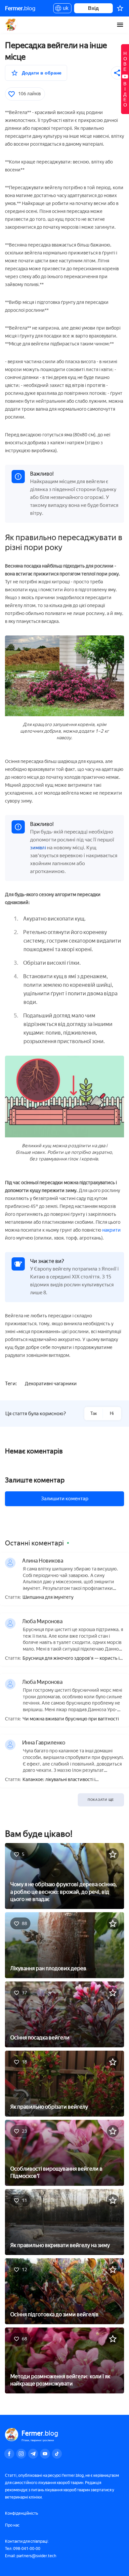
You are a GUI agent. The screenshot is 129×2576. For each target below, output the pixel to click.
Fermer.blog (11, 25)
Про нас (12, 2525)
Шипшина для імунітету (48, 1597)
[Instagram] (21, 2454)
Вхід (93, 8)
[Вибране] (120, 8)
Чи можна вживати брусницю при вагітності (71, 1719)
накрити (111, 1230)
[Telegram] (33, 2454)
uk (64, 9)
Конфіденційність (21, 2513)
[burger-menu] (120, 25)
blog (20, 8)
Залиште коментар (35, 1480)
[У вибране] (113, 1854)
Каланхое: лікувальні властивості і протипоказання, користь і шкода (59, 1780)
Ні (112, 1413)
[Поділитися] (117, 73)
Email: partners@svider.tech (31, 2556)
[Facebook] (9, 2454)
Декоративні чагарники (51, 1384)
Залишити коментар (65, 1499)
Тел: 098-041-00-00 (23, 2549)
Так (94, 1413)
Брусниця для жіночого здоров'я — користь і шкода (71, 1659)
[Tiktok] (57, 2454)
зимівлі (38, 848)
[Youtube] (45, 2454)
